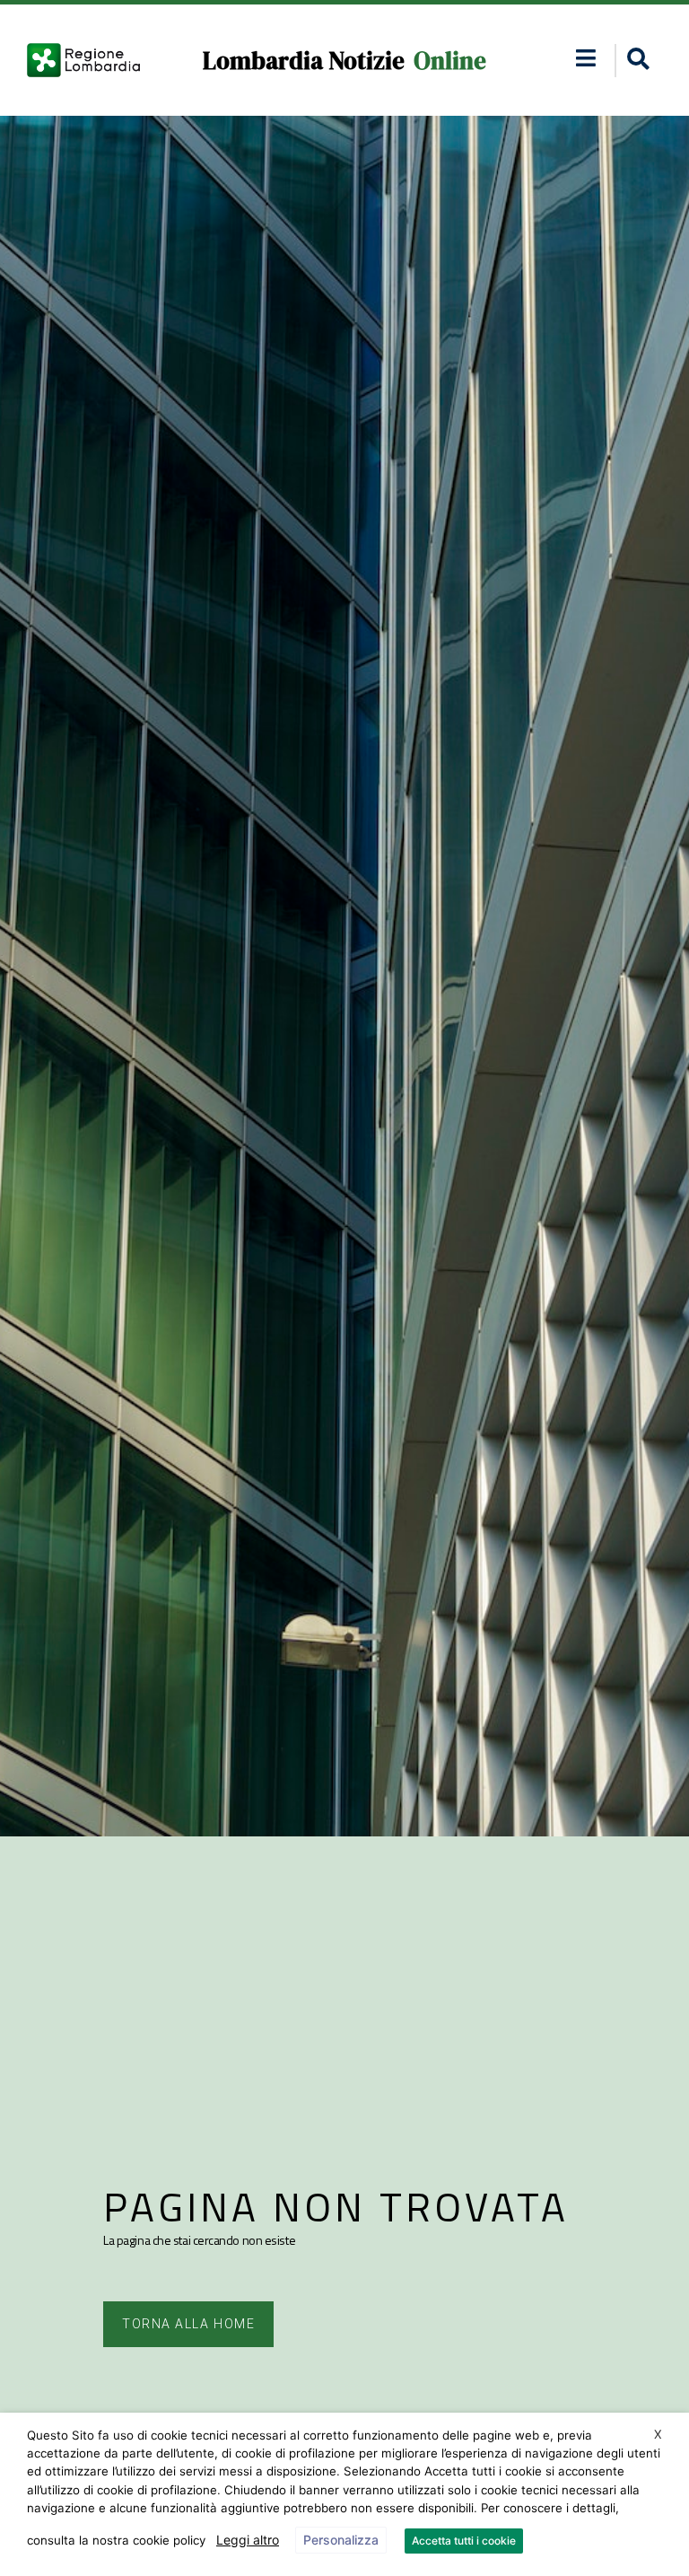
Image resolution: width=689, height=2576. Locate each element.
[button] (585, 58)
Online (450, 61)
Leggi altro (248, 2540)
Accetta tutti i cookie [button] (464, 2541)
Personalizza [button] (341, 2540)
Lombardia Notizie (304, 61)
